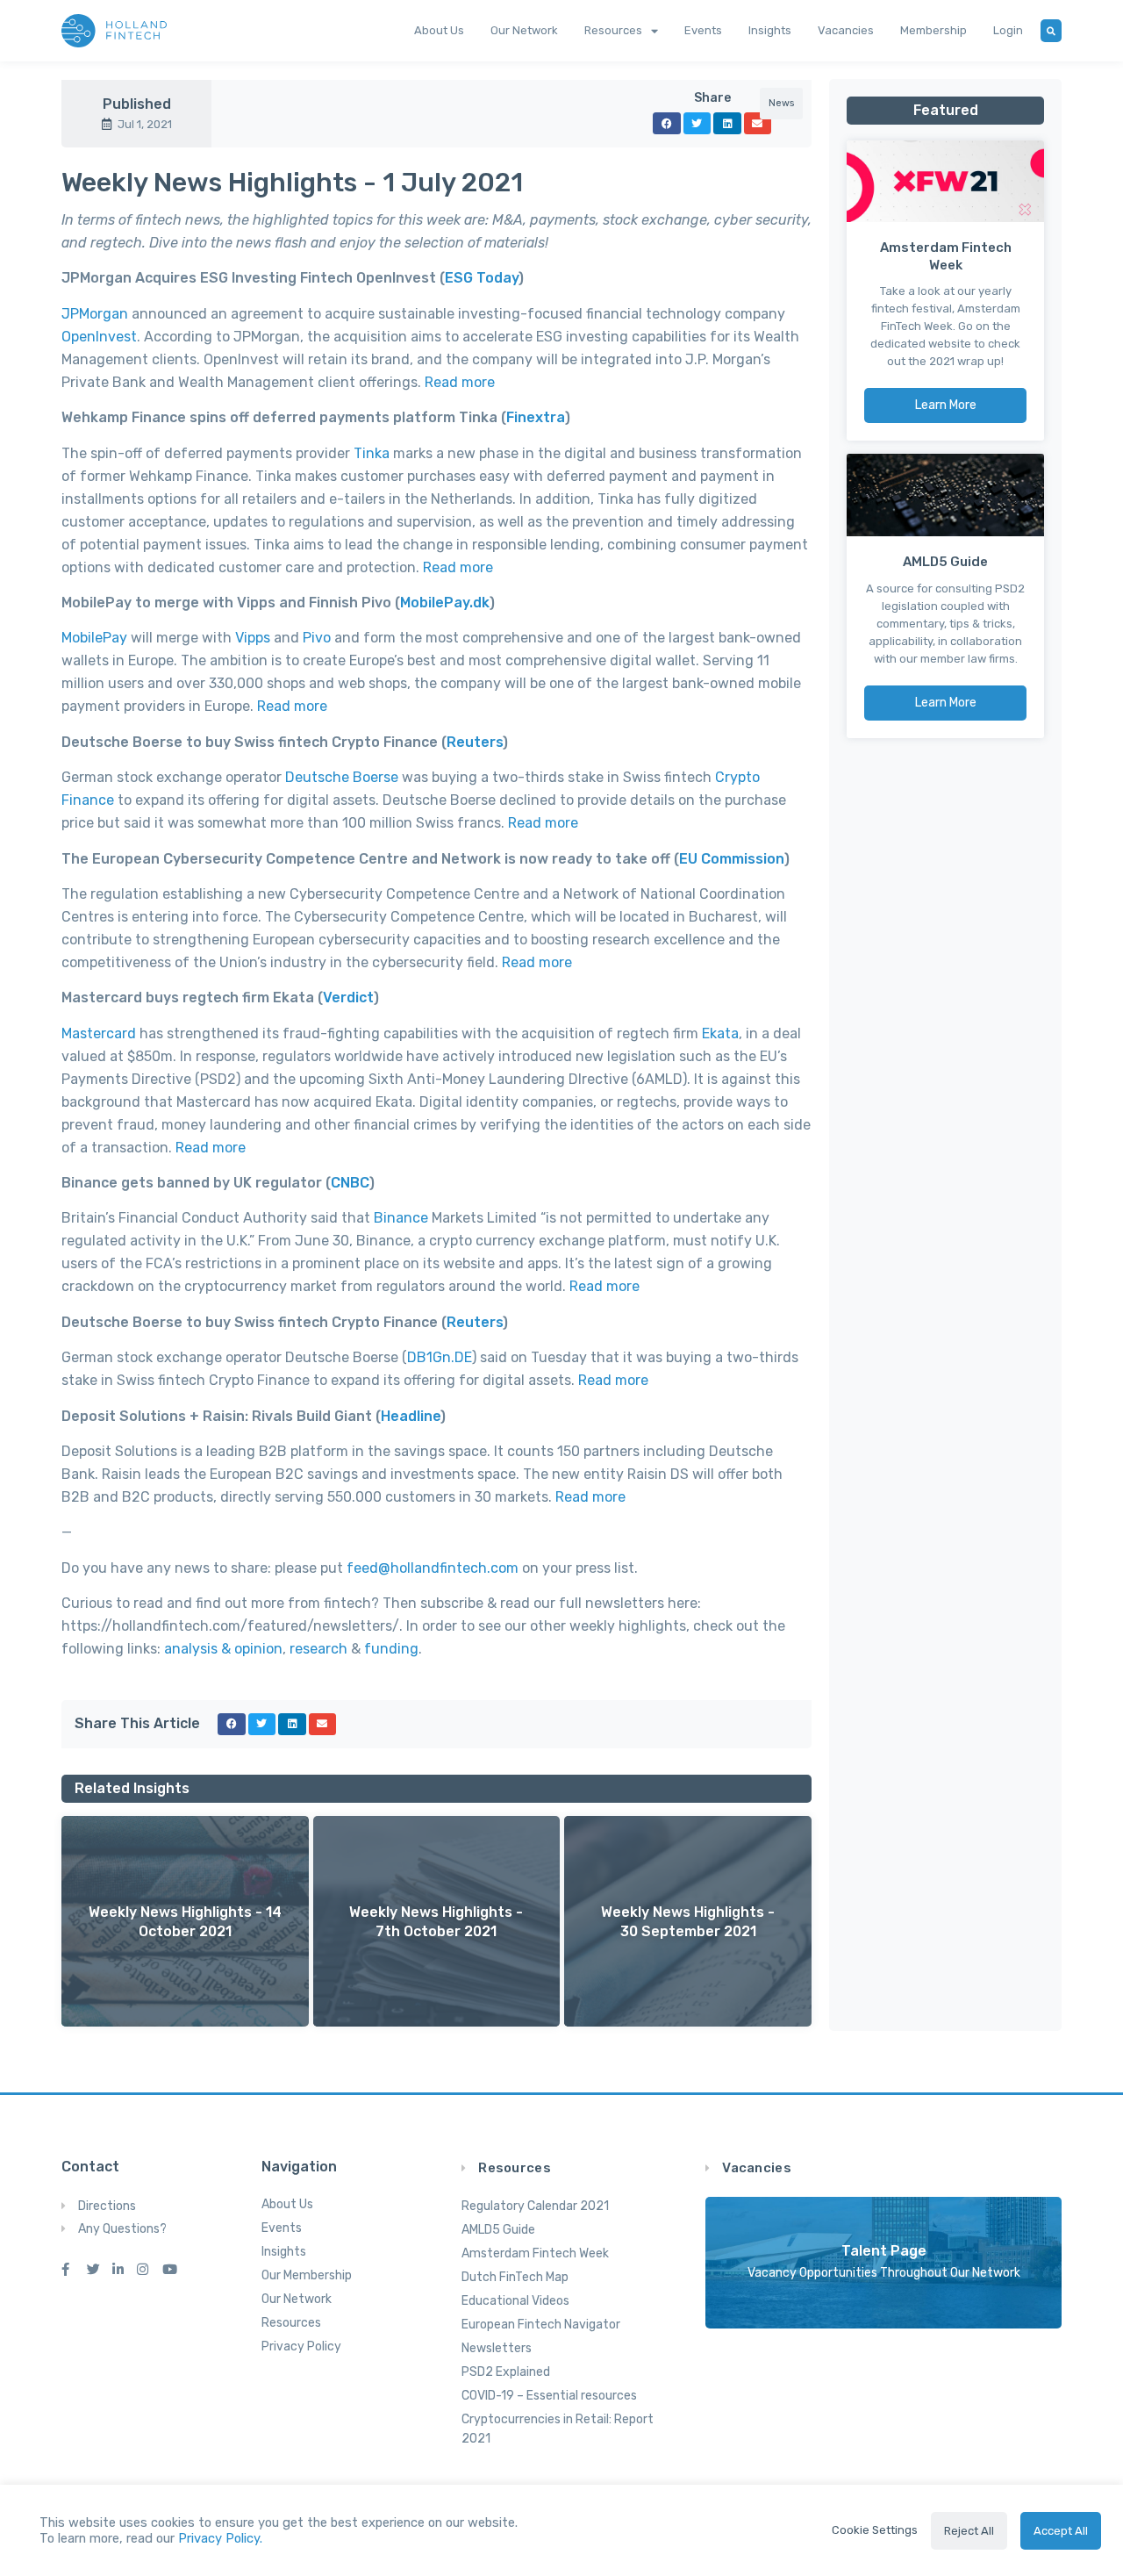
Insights (770, 30)
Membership (933, 30)
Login (1008, 30)
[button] (185, 1922)
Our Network (524, 30)
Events (703, 30)
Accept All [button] (1061, 2531)
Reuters (475, 1322)
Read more (613, 1380)
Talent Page (884, 2251)
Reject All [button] (969, 2531)
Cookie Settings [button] (875, 2530)
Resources (613, 30)
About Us (439, 30)
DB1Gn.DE (440, 1357)
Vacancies (846, 30)
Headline (411, 1416)
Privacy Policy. (220, 2538)
